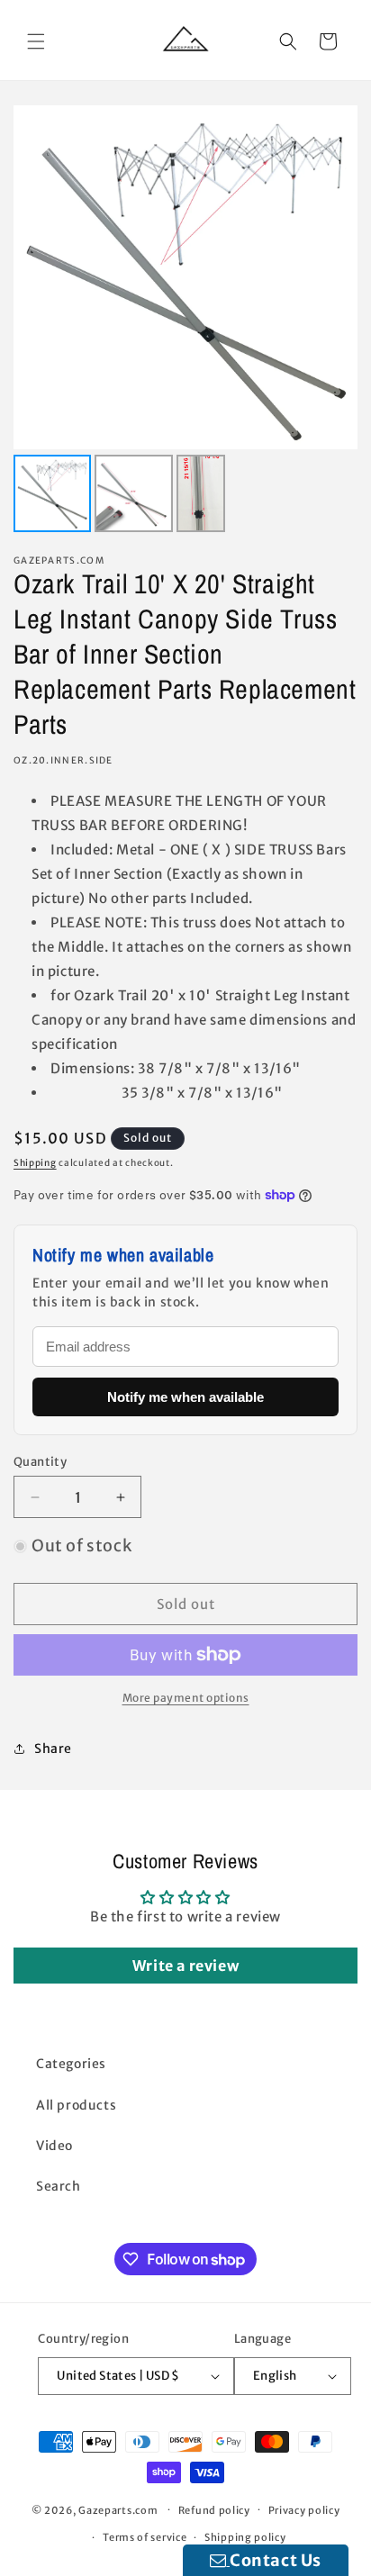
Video (54, 2146)
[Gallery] (185, 321)
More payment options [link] (186, 1698)
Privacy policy (304, 2510)
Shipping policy (245, 2537)
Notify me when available (185, 1397)
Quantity (40, 1462)
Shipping (35, 1163)
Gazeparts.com (118, 2509)
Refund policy (214, 2510)
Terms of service (145, 2537)
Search (59, 2186)
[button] (36, 41)
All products (76, 2105)
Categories (71, 2064)
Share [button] (53, 1749)
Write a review (185, 1966)
